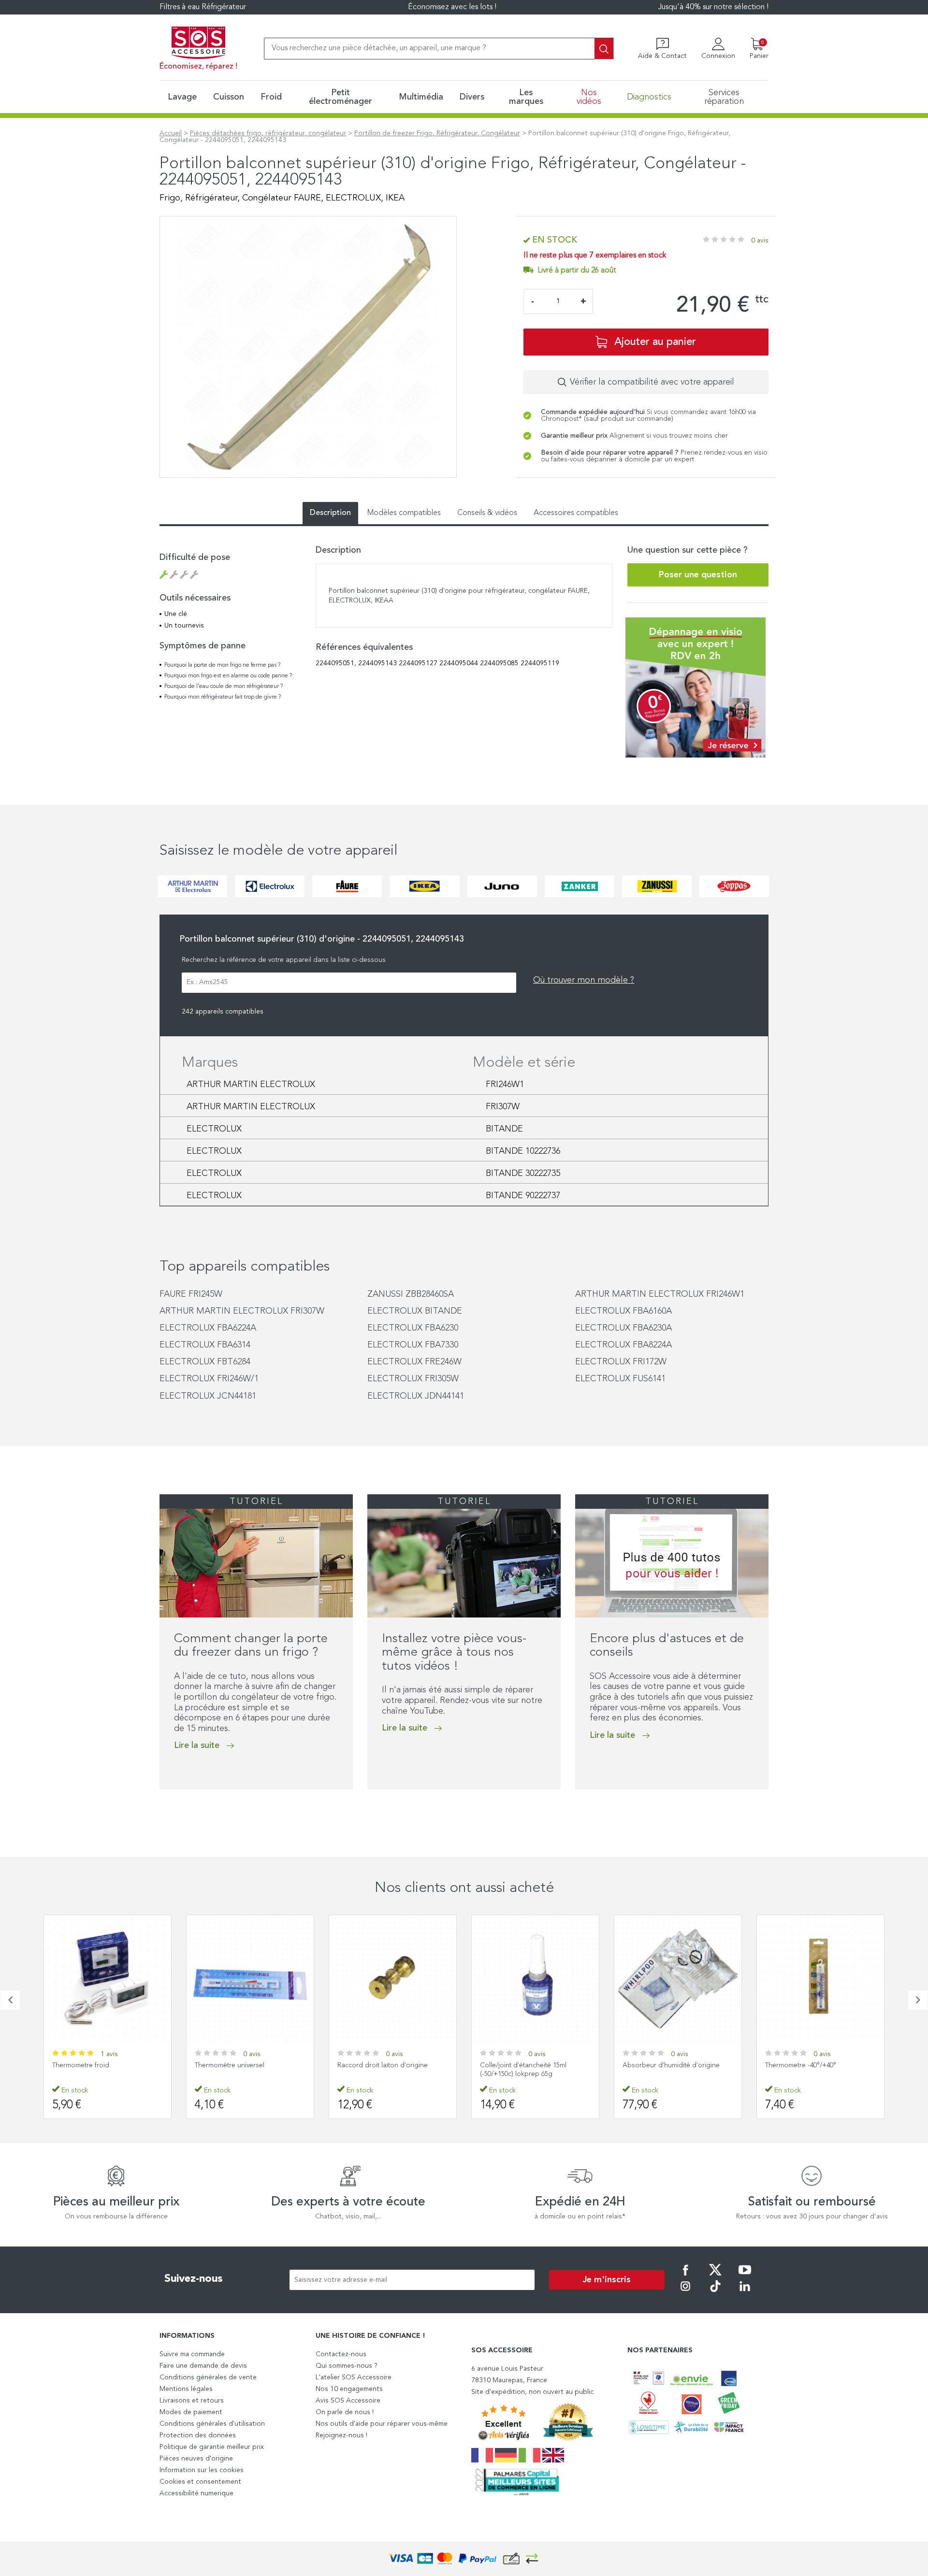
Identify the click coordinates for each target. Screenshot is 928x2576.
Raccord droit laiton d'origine (383, 2065)
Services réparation (724, 97)
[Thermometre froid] (108, 1979)
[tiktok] (715, 2293)
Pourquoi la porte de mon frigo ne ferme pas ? (222, 665)
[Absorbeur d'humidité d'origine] (678, 1979)
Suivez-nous (194, 2279)
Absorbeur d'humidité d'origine (671, 2065)
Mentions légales (186, 2389)
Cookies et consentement (200, 2482)
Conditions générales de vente (208, 2377)
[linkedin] (745, 2293)
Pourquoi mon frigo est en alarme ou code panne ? (228, 676)
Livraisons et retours (192, 2401)
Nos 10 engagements (349, 2389)
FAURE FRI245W (191, 1294)
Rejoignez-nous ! (341, 2435)
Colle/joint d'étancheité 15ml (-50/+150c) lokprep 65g (523, 2070)
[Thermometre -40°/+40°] (820, 1979)
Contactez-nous (341, 2354)
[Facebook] (685, 2276)
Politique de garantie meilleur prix (212, 2447)
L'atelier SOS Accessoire (354, 2377)
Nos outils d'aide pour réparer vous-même (382, 2424)
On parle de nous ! (345, 2412)
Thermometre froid (81, 2065)
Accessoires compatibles (576, 513)
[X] (715, 2276)
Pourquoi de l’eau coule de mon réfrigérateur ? (224, 687)
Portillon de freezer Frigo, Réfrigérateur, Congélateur (437, 133)
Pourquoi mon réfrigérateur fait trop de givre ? (223, 697)
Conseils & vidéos (487, 513)
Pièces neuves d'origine (196, 2459)
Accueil (171, 133)
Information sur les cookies (202, 2470)
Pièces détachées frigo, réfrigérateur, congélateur (268, 133)
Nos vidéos (589, 97)
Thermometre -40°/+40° (801, 2065)
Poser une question (698, 575)
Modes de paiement (191, 2412)
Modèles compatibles (404, 513)
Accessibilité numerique (196, 2493)
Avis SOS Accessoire (348, 2401)
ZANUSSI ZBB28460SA (411, 1294)
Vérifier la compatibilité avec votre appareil (652, 382)
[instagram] (685, 2293)
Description (330, 513)
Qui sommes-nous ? (347, 2366)
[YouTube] (745, 2276)
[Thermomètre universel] (250, 1979)
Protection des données (198, 2435)
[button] (162, 1809)
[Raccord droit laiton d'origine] (393, 1979)
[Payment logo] (464, 2559)
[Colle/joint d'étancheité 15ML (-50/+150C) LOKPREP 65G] (535, 1979)
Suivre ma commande (192, 2354)
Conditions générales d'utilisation (212, 2424)
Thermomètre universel (230, 2065)
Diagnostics (649, 97)
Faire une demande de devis (203, 2366)
